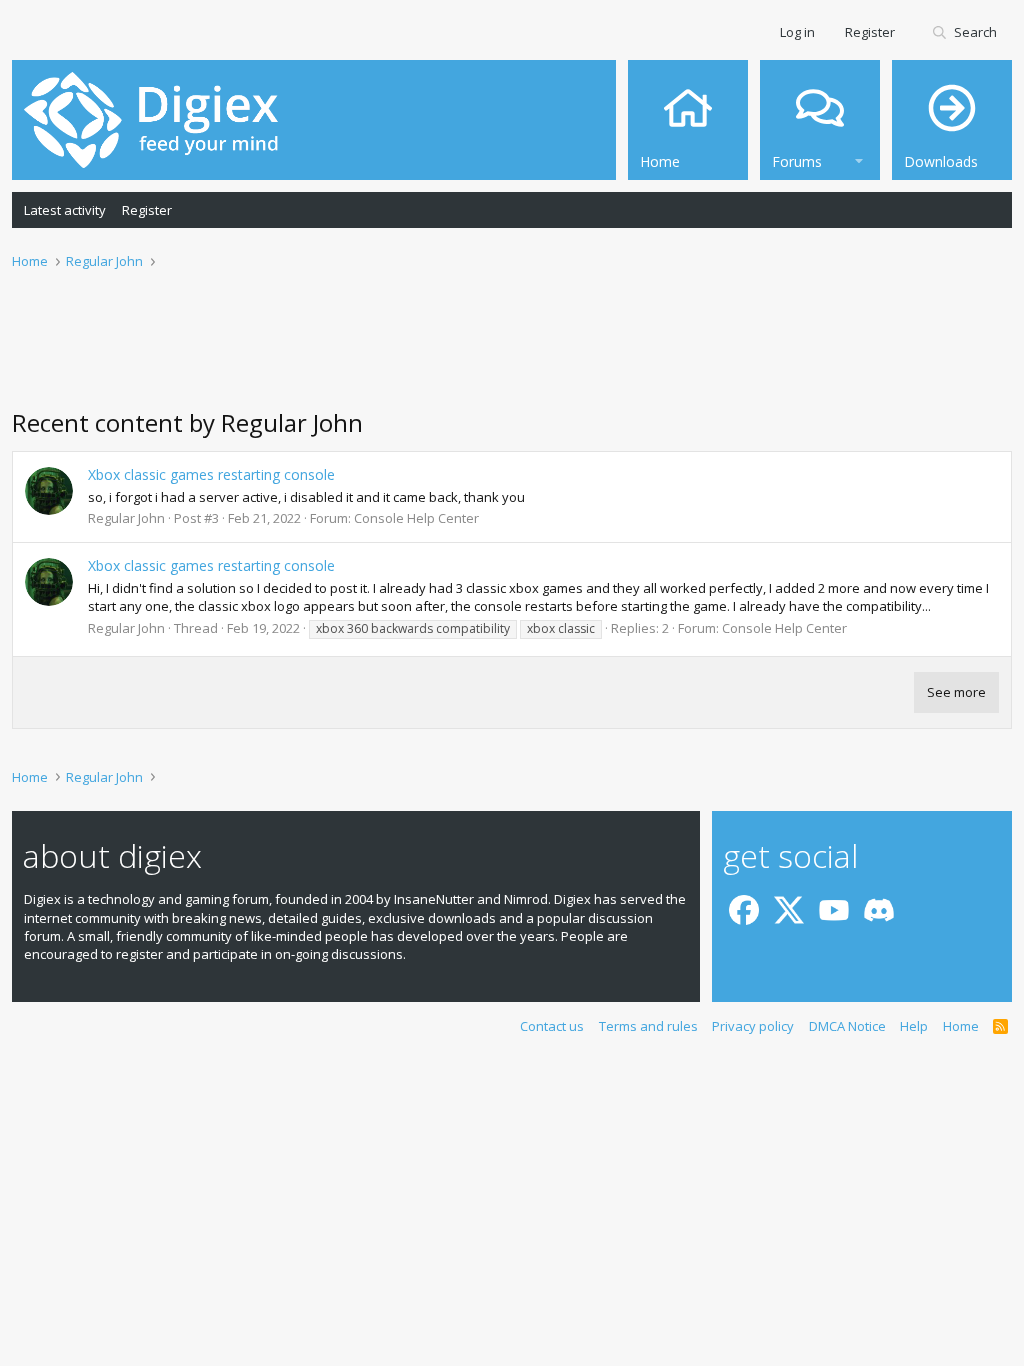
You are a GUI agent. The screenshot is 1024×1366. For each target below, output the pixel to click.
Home (961, 1026)
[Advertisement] (512, 351)
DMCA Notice (847, 1026)
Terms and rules (648, 1026)
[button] (859, 158)
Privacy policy (753, 1026)
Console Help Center (416, 518)
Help (914, 1026)
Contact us (552, 1026)
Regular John (126, 518)
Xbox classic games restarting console (211, 474)
